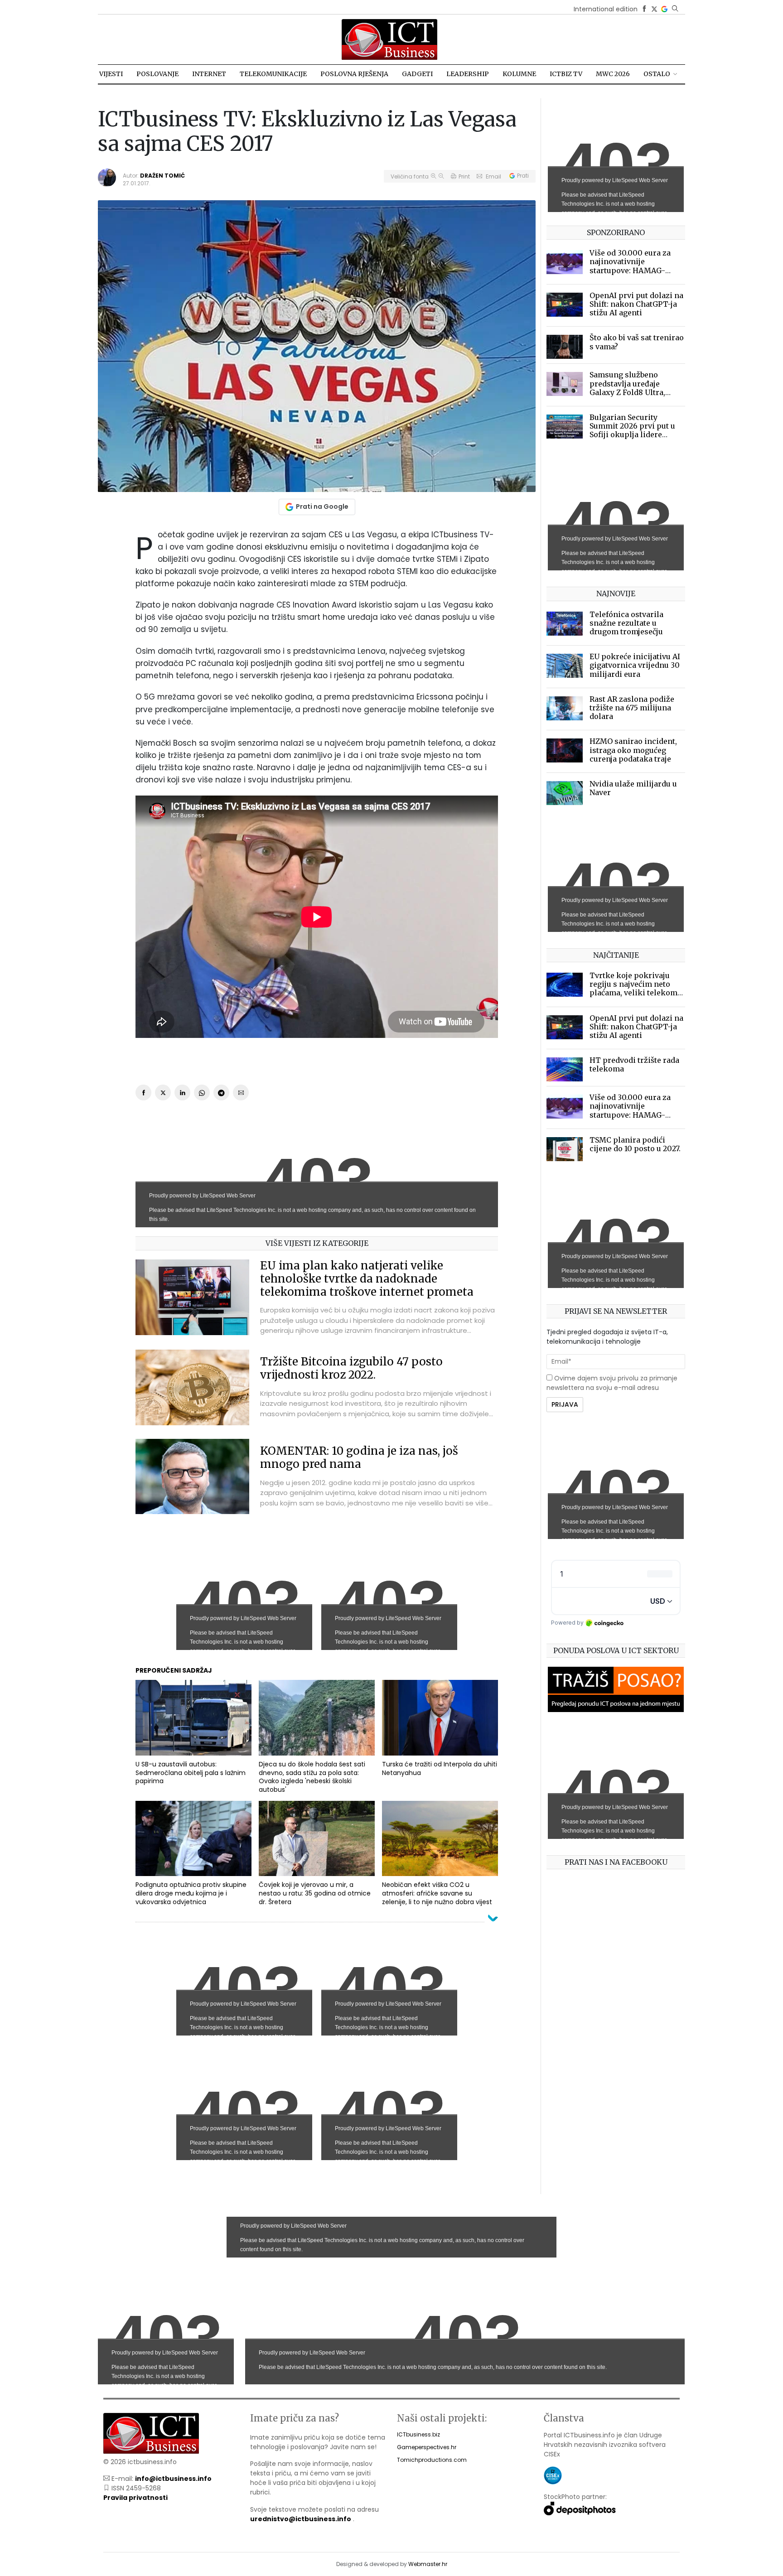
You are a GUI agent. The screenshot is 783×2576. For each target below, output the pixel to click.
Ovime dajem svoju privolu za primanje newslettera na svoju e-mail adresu (612, 1383)
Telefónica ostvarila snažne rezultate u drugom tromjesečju (626, 623)
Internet (209, 74)
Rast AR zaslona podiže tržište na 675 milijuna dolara (632, 708)
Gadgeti (417, 74)
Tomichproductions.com (432, 2460)
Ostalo (657, 74)
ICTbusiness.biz (418, 2434)
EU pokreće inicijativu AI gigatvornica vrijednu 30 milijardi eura (635, 665)
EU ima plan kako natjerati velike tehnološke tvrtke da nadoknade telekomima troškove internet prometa (367, 1279)
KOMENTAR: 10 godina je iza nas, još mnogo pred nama (359, 1457)
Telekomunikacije (273, 74)
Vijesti (111, 74)
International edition (606, 9)
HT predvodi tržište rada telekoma (634, 1064)
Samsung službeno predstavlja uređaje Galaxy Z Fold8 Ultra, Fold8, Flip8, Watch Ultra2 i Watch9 (637, 392)
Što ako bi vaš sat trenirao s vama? (637, 342)
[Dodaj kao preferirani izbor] (664, 9)
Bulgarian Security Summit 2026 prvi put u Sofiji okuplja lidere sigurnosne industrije (632, 430)
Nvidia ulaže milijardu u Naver (633, 788)
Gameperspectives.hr (427, 2447)
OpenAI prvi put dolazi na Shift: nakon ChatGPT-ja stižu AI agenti (636, 304)
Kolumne (519, 74)
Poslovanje (157, 74)
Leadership (468, 74)
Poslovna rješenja (354, 74)
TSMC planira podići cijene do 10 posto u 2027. (635, 1144)
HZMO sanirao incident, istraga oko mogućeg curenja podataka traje (633, 750)
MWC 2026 (613, 74)
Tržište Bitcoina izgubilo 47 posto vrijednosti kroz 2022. (351, 1368)
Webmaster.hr (428, 2564)
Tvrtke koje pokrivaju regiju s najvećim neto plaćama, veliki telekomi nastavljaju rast (635, 989)
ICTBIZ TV (566, 74)
